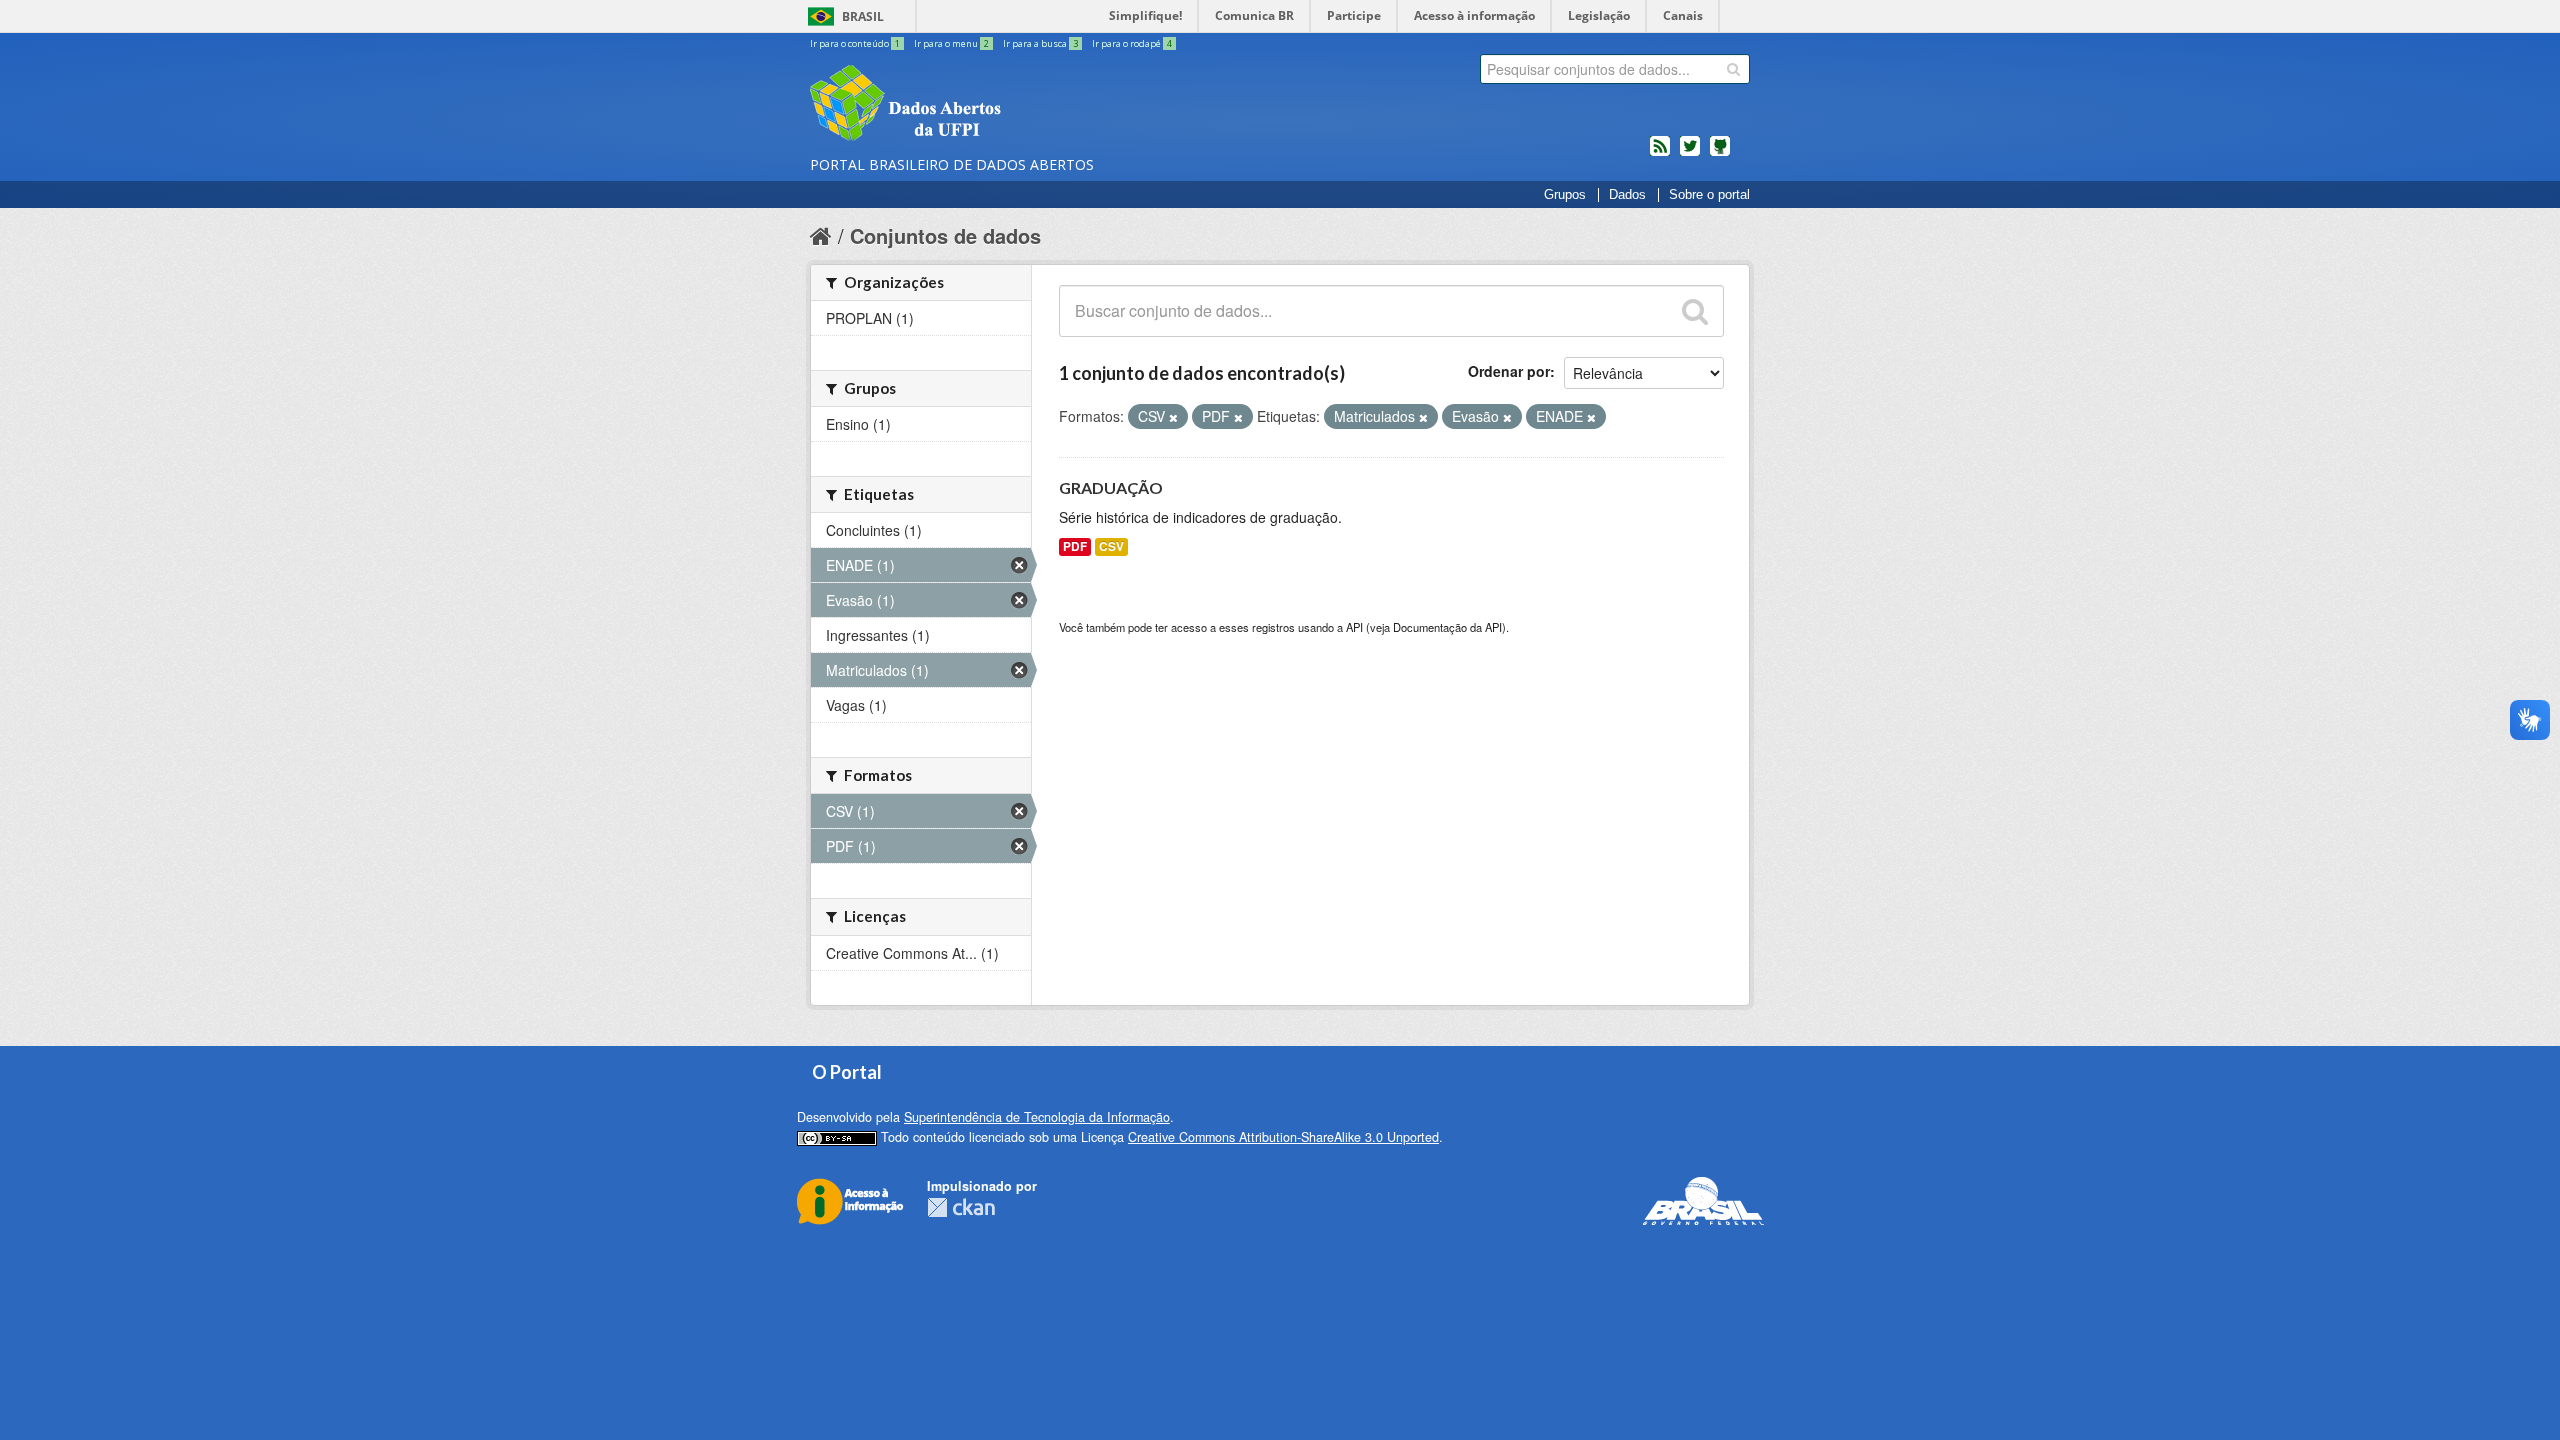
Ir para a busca (1040, 43)
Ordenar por (1509, 371)
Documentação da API (1447, 627)
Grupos (1565, 195)
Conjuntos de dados (945, 235)
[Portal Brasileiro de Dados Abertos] (1025, 105)
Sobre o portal (1709, 195)
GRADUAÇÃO (1111, 487)
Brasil (863, 16)
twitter (1690, 154)
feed (1660, 154)
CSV (1111, 546)
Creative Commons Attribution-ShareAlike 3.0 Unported (1283, 1137)
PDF (1075, 546)
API (1354, 627)
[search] (1733, 69)
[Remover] (1173, 417)
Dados (1627, 195)
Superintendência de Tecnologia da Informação (1037, 1117)
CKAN (961, 1207)
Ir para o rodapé (1132, 43)
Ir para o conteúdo (855, 43)
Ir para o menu (951, 43)
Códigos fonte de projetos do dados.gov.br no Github (1720, 154)
